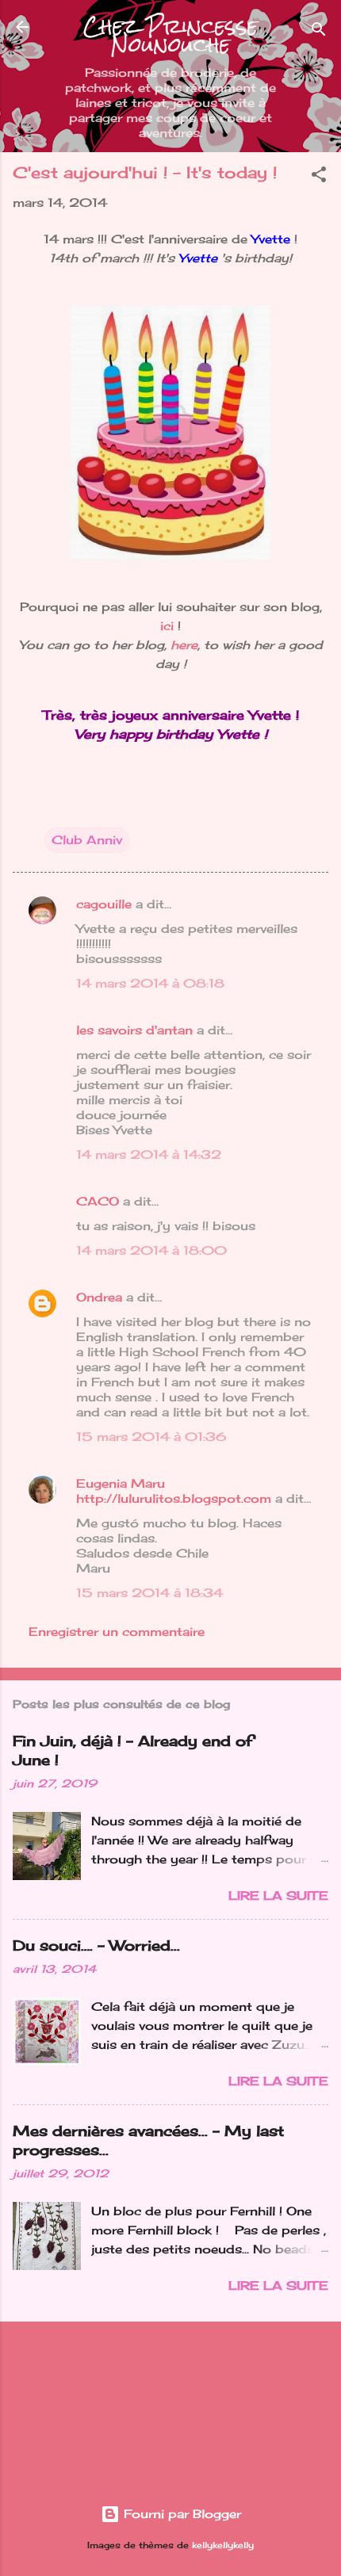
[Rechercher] (319, 32)
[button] (319, 177)
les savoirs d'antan (134, 1030)
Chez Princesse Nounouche (170, 36)
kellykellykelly (223, 2545)
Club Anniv (87, 840)
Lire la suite (278, 1896)
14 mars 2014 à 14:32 (149, 1154)
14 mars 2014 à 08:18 (150, 983)
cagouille (104, 904)
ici (167, 626)
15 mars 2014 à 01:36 (151, 1437)
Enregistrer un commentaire (117, 1632)
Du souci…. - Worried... (96, 1945)
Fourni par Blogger (180, 2514)
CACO (98, 1201)
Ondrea (99, 1297)
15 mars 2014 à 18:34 (149, 1593)
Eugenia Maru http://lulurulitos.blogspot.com (174, 1491)
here (184, 645)
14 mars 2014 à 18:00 (151, 1250)
